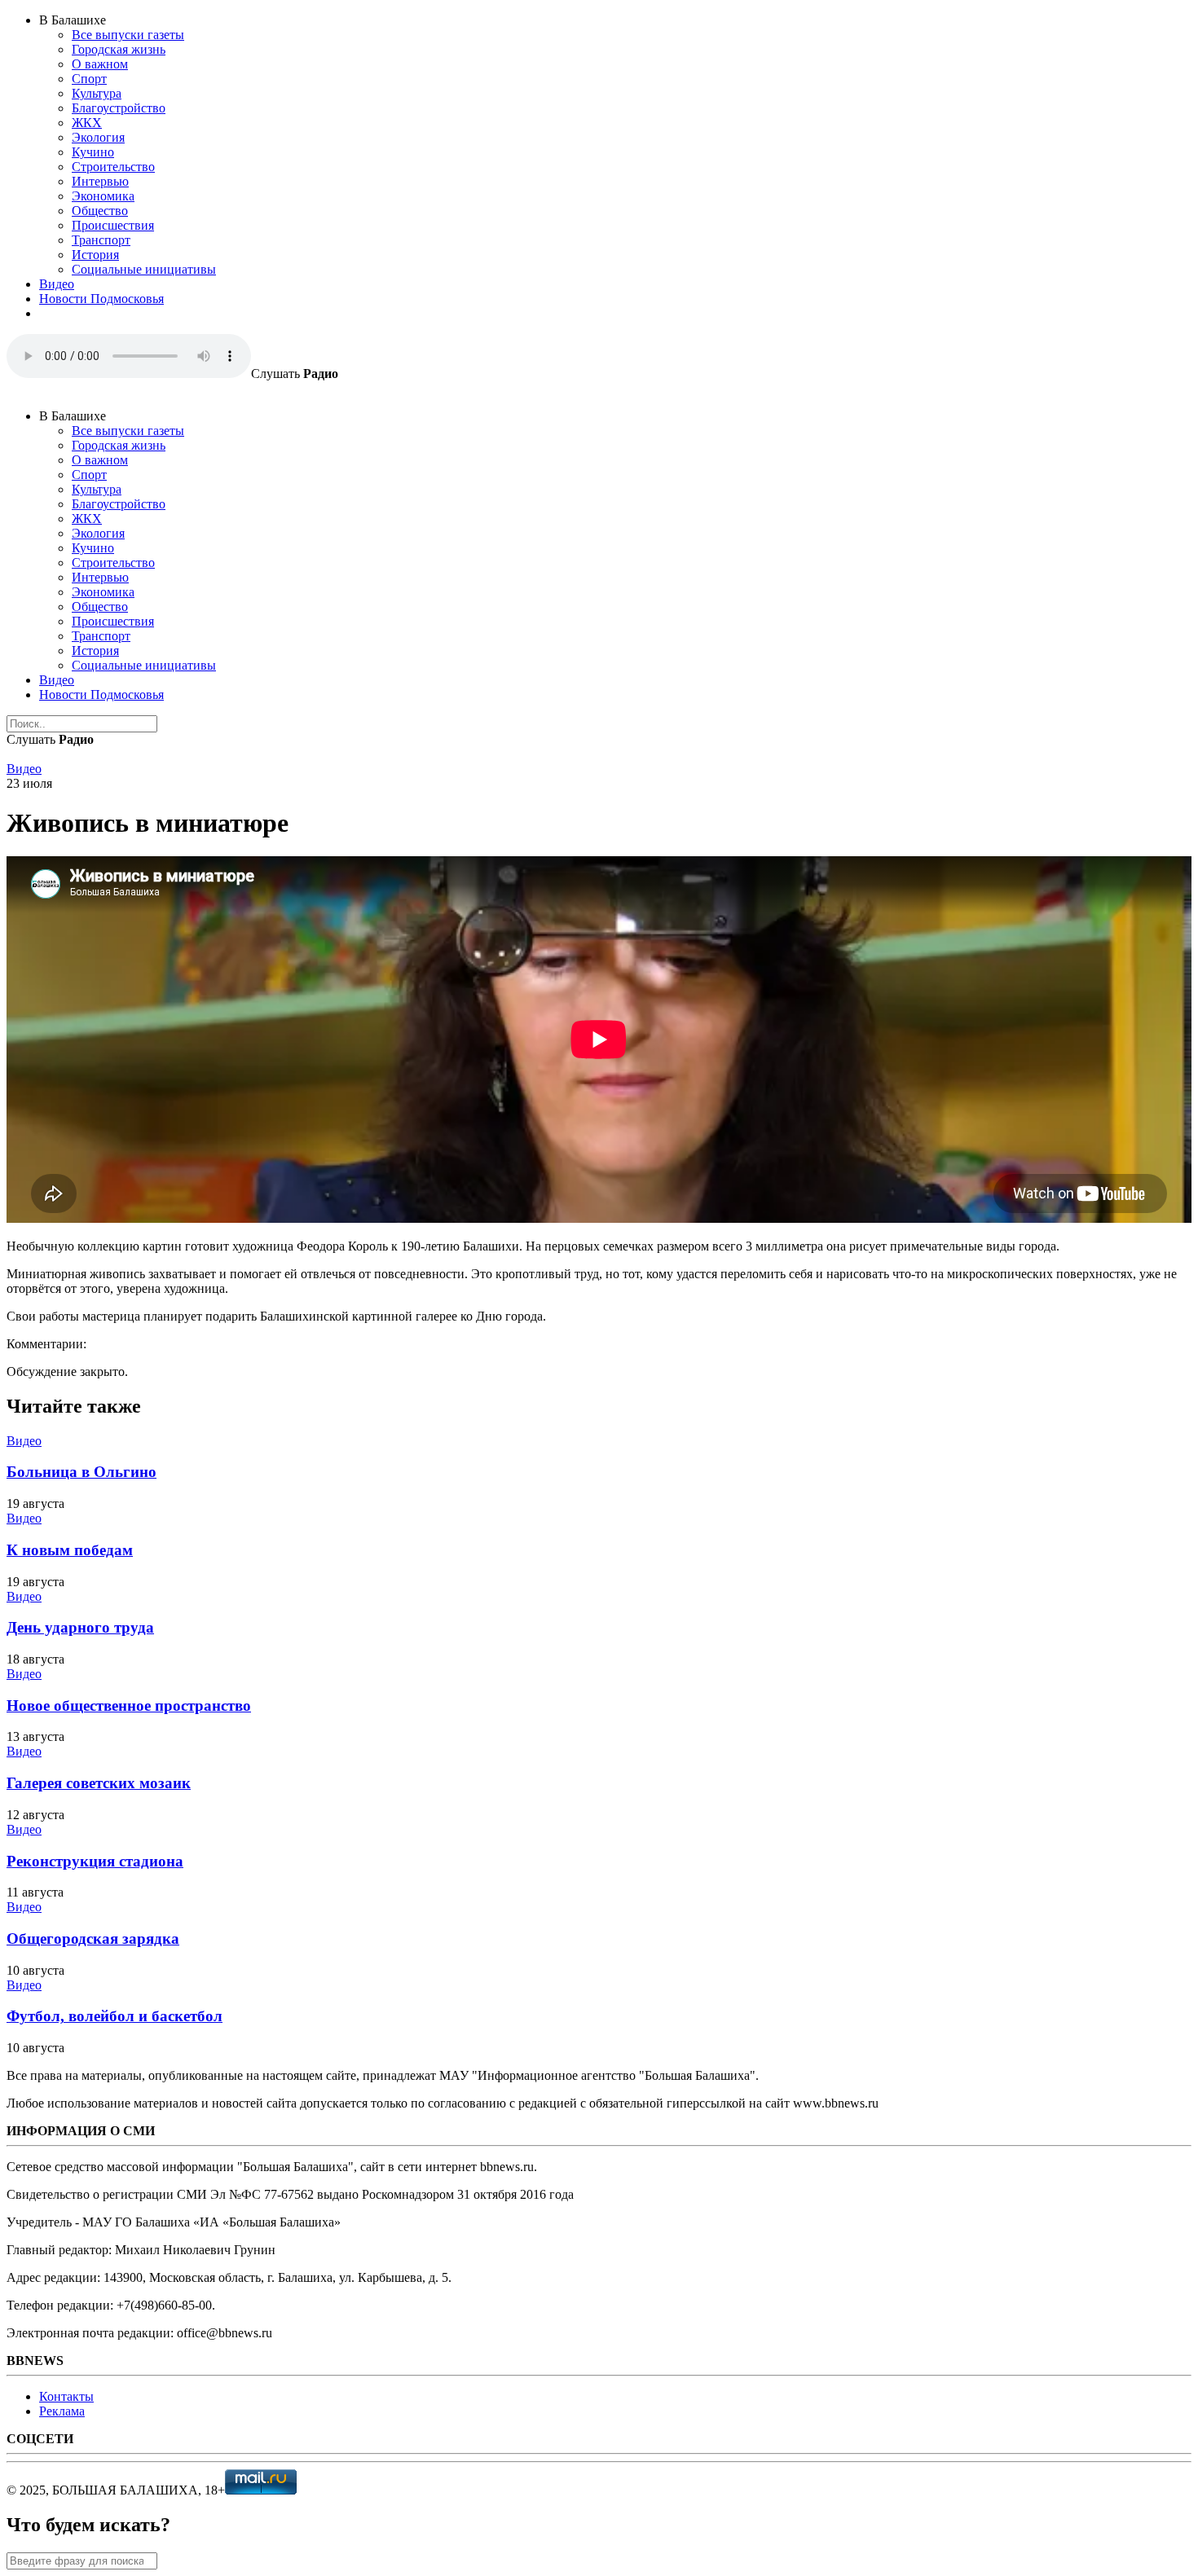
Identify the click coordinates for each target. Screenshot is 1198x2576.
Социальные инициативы (144, 269)
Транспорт (101, 240)
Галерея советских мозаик (99, 1783)
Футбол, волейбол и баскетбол (115, 2016)
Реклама (62, 2411)
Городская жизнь (119, 49)
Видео (57, 284)
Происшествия (113, 225)
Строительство (113, 167)
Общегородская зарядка (93, 1939)
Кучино (93, 152)
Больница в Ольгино (81, 1472)
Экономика (103, 196)
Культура (97, 93)
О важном (100, 64)
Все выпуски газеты (128, 35)
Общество (100, 211)
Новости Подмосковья (101, 299)
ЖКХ (87, 123)
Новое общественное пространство (129, 1706)
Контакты (66, 2396)
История (95, 255)
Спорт (89, 79)
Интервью (100, 181)
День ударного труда (80, 1627)
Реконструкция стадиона (95, 1861)
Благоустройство (119, 108)
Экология (98, 137)
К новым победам (70, 1550)
